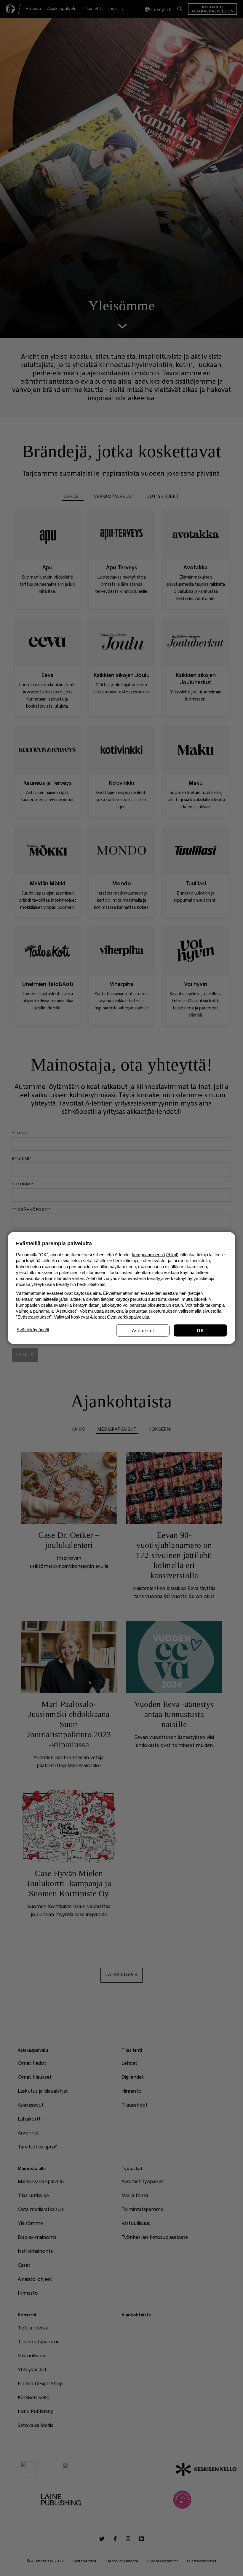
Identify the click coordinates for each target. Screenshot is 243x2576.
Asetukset (143, 1331)
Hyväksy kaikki (200, 1331)
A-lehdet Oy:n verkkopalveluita (119, 1317)
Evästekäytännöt (33, 1330)
